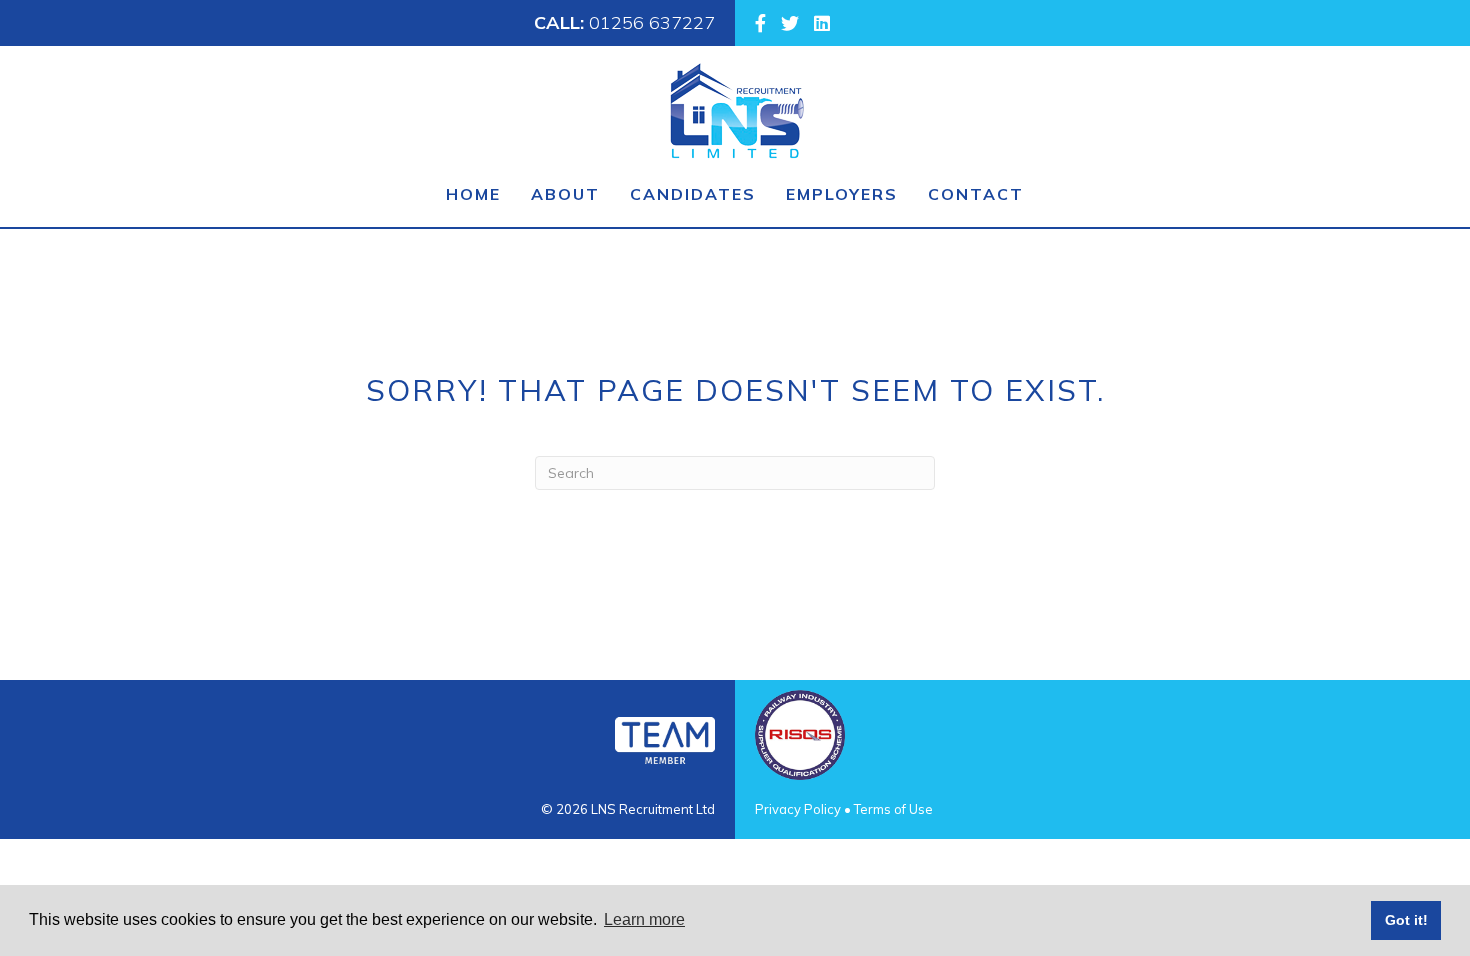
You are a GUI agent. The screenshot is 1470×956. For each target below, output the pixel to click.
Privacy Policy (798, 809)
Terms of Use (893, 809)
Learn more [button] (644, 919)
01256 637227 (652, 22)
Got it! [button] (1406, 920)
